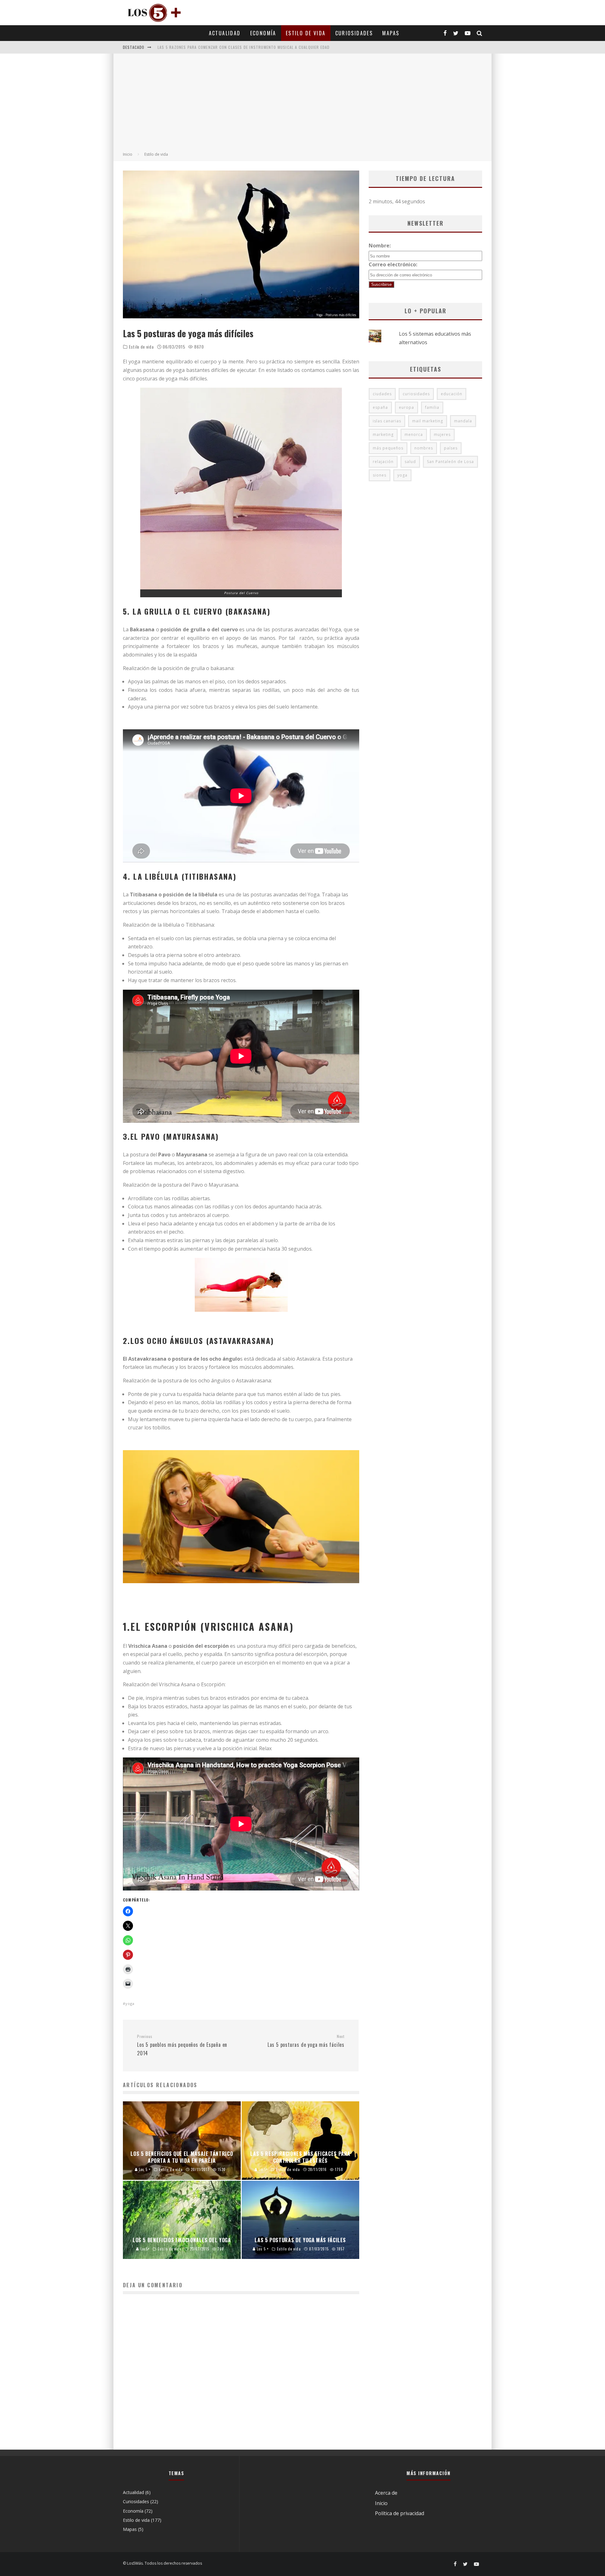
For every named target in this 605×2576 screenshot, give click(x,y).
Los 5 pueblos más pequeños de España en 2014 (182, 2045)
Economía (263, 33)
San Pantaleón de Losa (450, 462)
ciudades (382, 394)
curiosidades (416, 394)
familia (432, 407)
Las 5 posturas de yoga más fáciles (306, 2041)
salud (410, 462)
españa (380, 407)
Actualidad (225, 33)
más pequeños (388, 448)
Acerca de (386, 2493)
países (451, 448)
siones (380, 475)
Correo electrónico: (393, 264)
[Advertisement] (302, 104)
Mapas (391, 33)
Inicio (381, 2503)
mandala (463, 421)
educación (452, 394)
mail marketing (428, 421)
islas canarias (387, 421)
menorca (414, 434)
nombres (424, 448)
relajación (383, 462)
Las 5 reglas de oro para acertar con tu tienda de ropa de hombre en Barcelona (241, 47)
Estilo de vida (306, 33)
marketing (383, 434)
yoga (130, 2003)
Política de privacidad (400, 2513)
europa (406, 407)
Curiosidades (354, 33)
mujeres (442, 434)
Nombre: (380, 246)
